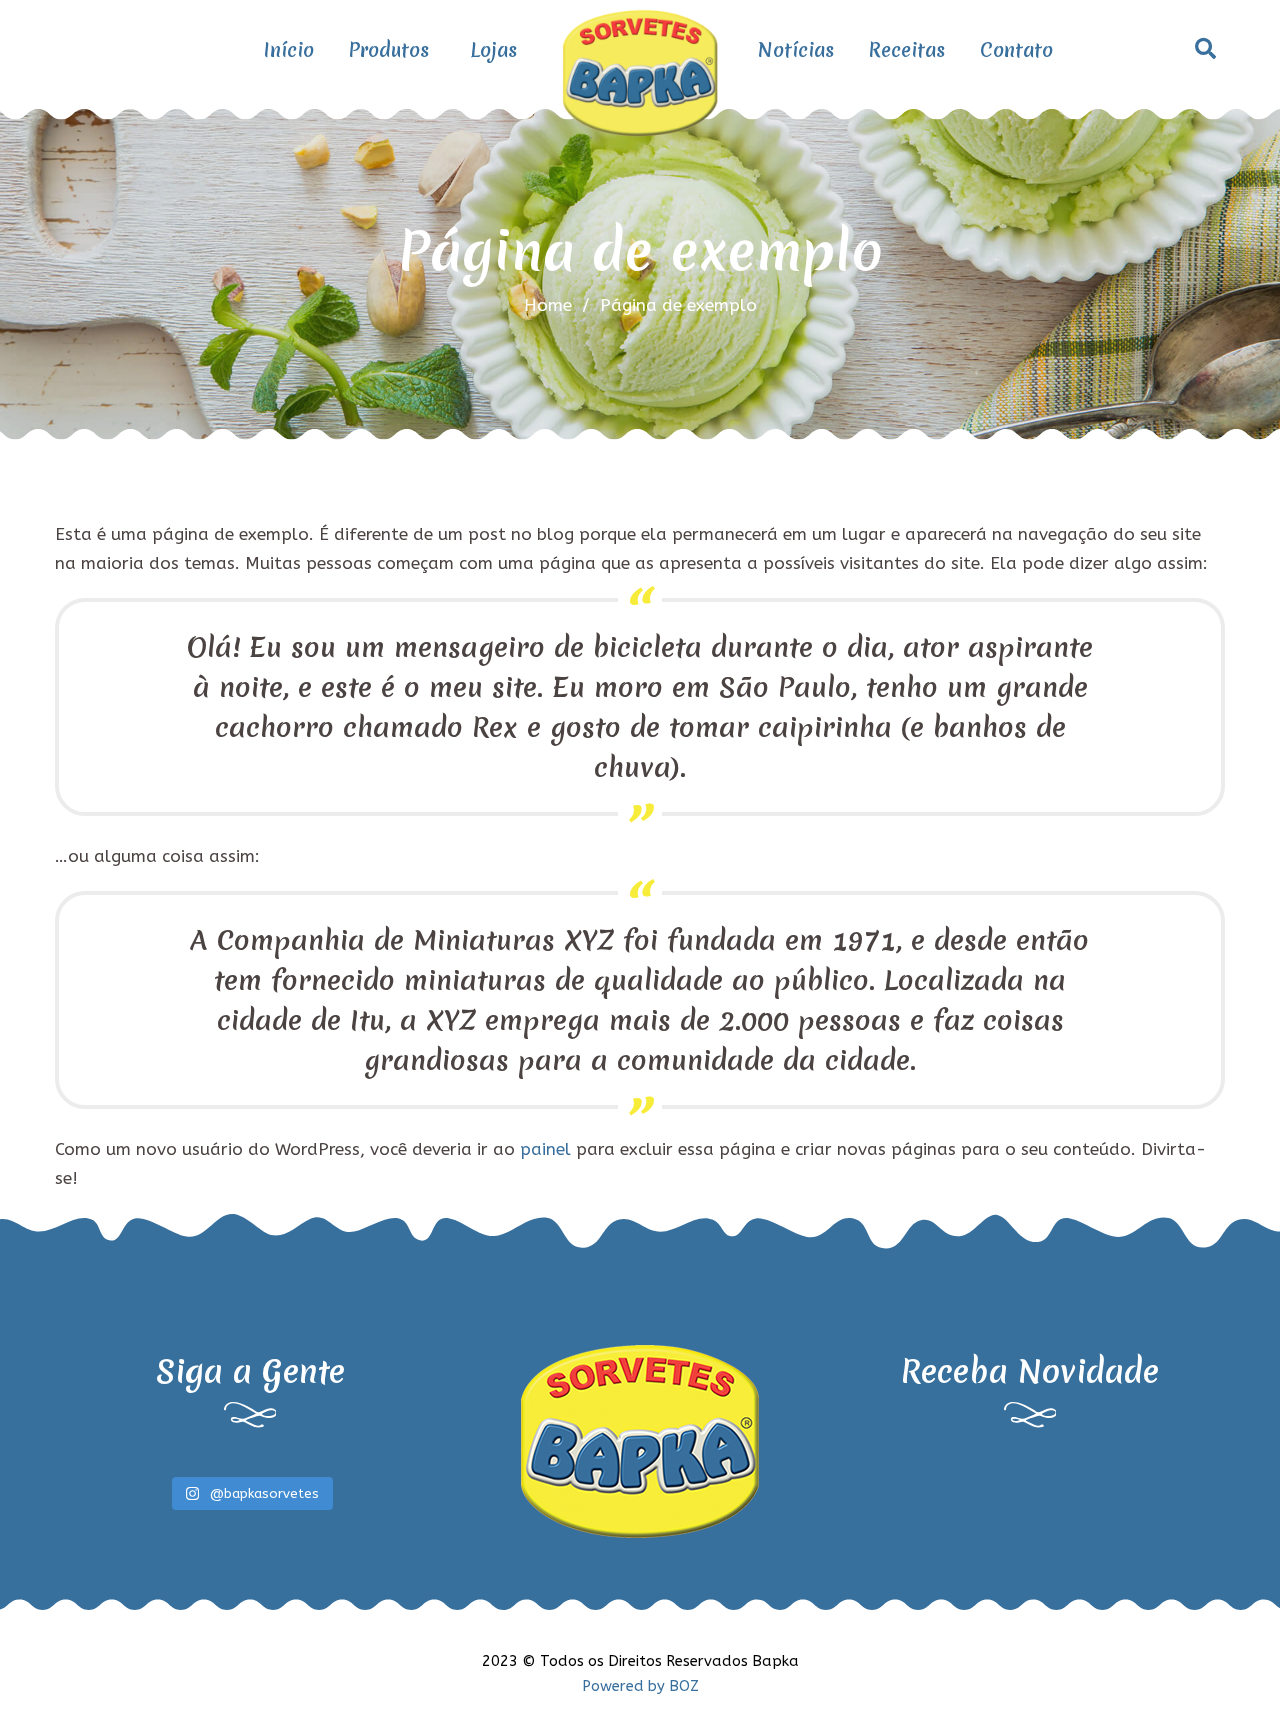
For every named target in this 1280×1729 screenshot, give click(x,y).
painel (545, 1149)
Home (548, 305)
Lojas (493, 50)
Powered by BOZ (640, 1686)
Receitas (907, 50)
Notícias (796, 50)
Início (289, 50)
